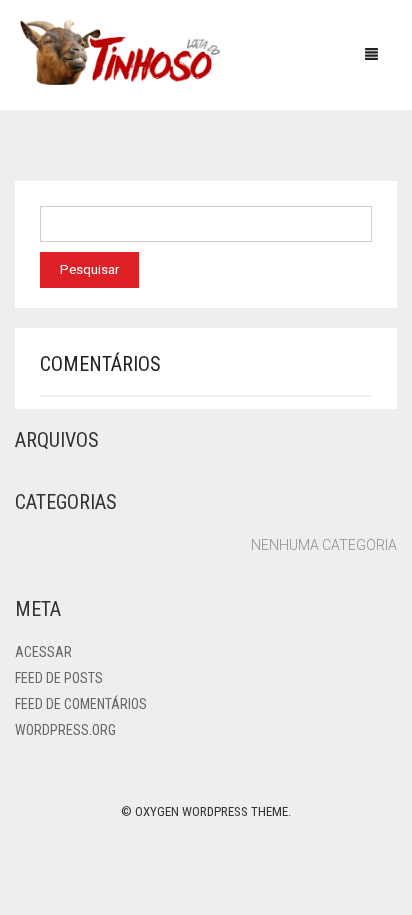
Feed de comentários (81, 704)
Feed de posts (59, 678)
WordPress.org (65, 730)
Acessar (43, 652)
